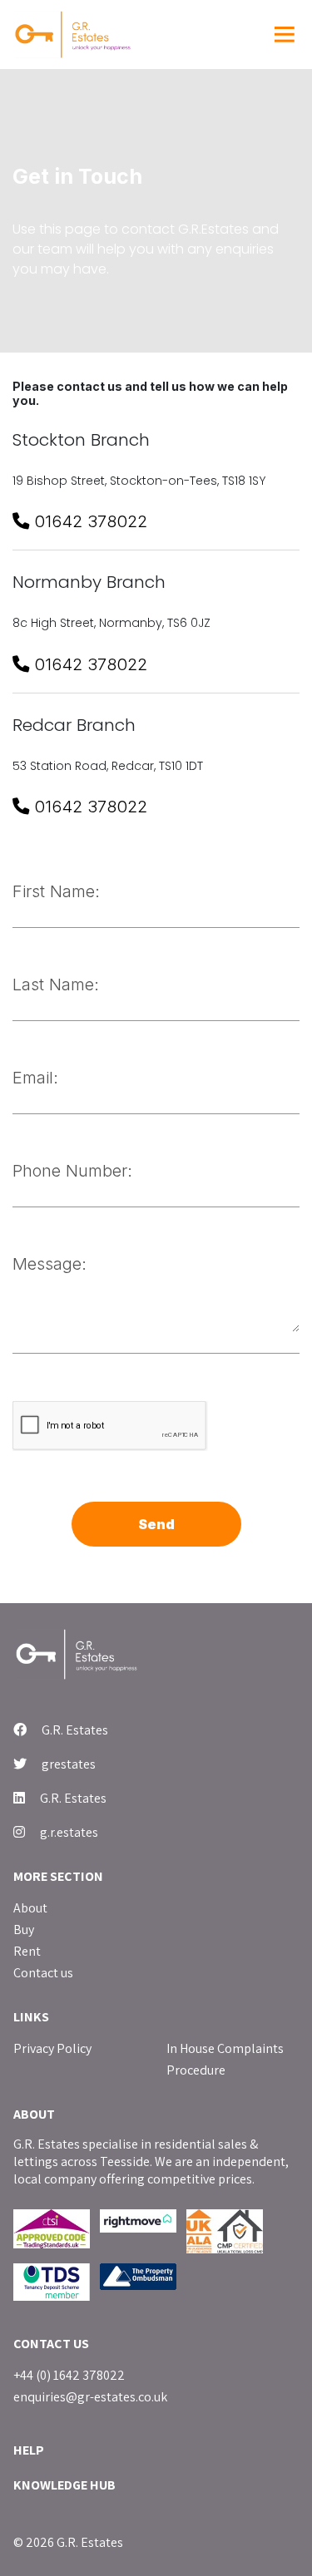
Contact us (43, 1973)
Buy (24, 1930)
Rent (27, 1951)
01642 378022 (88, 521)
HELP (29, 2450)
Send (156, 1524)
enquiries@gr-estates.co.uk (90, 2397)
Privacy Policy (52, 2048)
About (30, 1908)
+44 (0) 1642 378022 (69, 2375)
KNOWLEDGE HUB (64, 2485)
